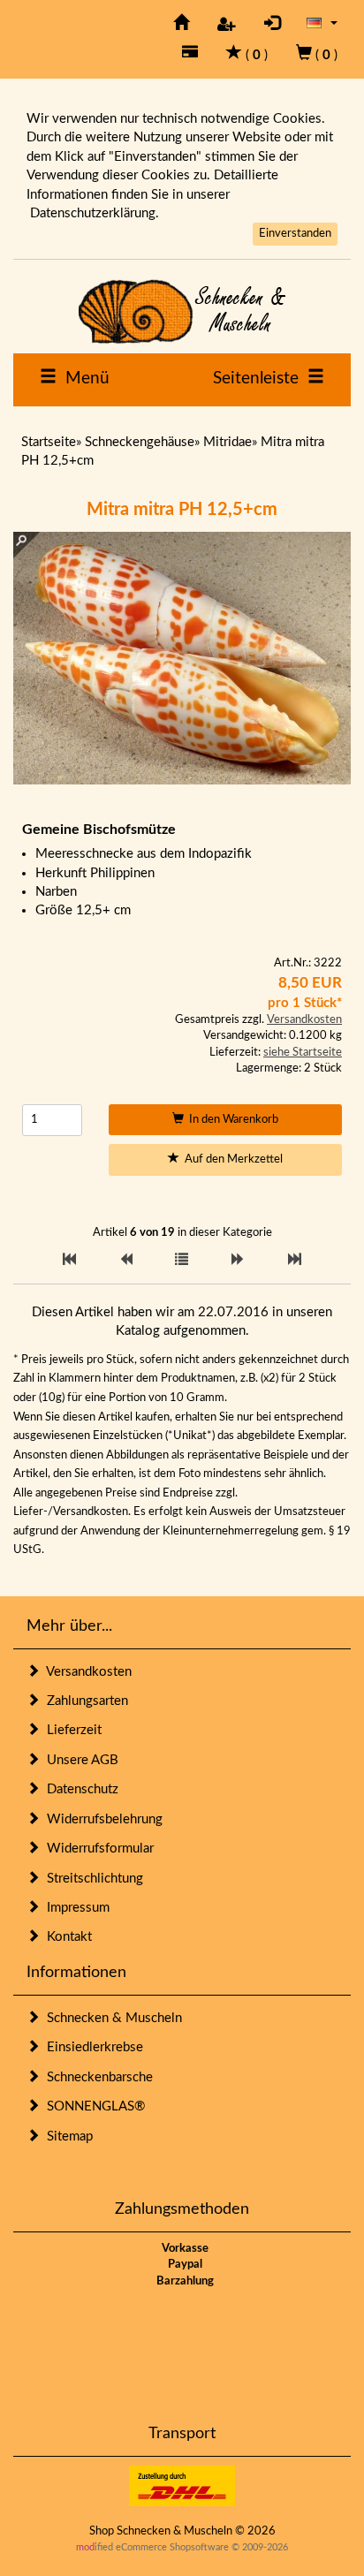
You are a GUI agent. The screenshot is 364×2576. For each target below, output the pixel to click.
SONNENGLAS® (92, 2106)
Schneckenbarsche (96, 2077)
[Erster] (69, 1260)
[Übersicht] (182, 1260)
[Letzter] (295, 1260)
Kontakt (66, 1937)
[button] (322, 23)
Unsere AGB (79, 1760)
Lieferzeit (71, 1730)
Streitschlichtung (91, 1879)
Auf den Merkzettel (231, 1159)
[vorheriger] (126, 1260)
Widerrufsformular (97, 1849)
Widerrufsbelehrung (101, 1819)
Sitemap (66, 2137)
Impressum (75, 1908)
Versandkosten (304, 1020)
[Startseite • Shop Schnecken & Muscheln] (182, 311)
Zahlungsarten (84, 1701)
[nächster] (238, 1260)
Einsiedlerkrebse (91, 2047)
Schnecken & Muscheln (111, 2018)
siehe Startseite (303, 1053)
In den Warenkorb (231, 1120)
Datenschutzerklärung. (95, 213)
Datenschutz (79, 1789)
